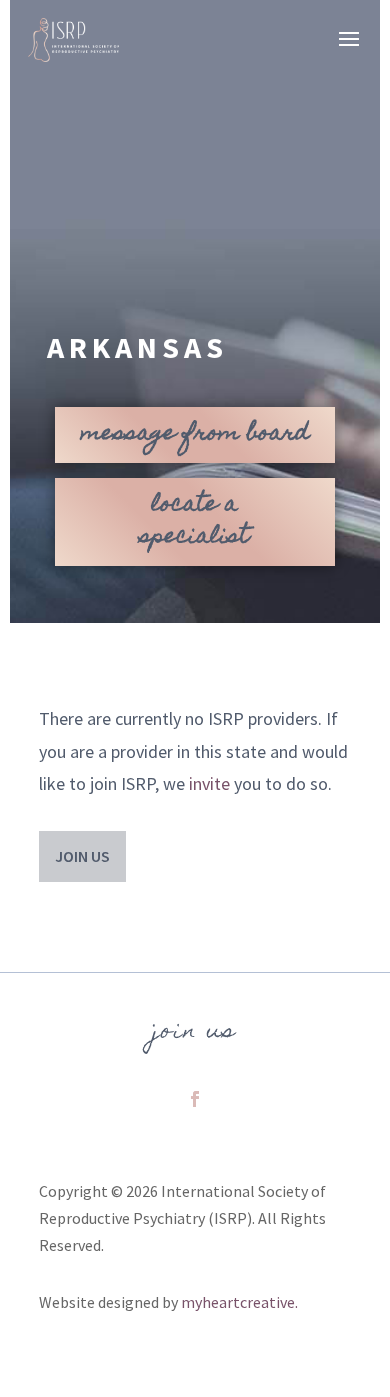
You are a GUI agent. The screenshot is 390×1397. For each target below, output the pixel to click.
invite (209, 783)
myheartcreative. (239, 1302)
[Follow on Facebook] (195, 1099)
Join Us (82, 856)
